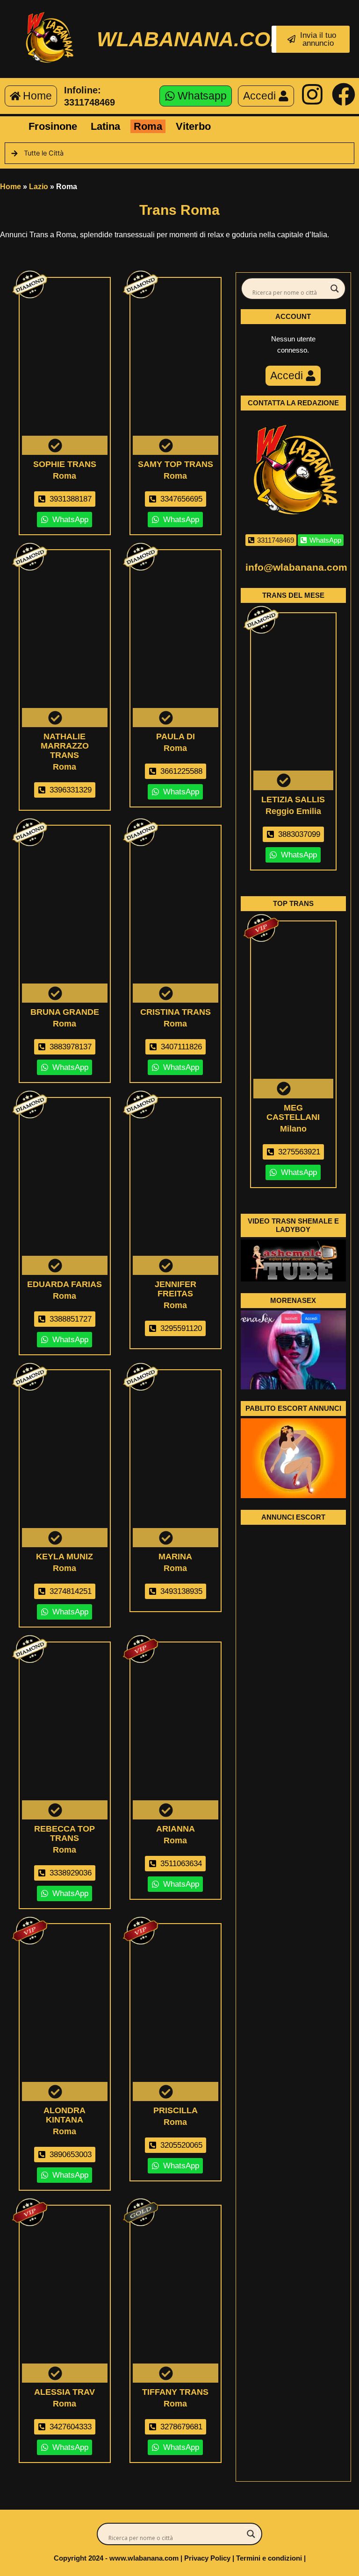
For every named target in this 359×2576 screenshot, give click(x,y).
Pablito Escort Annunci (293, 1408)
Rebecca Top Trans (65, 1833)
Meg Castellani (293, 1112)
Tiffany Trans (175, 2392)
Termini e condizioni (269, 2558)
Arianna (176, 1829)
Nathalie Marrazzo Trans (65, 746)
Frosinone (53, 126)
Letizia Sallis (293, 800)
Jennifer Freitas (176, 1289)
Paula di (176, 736)
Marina (175, 1557)
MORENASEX (293, 1300)
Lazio (39, 187)
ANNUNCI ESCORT (293, 1517)
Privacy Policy (207, 2558)
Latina (105, 126)
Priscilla (176, 2110)
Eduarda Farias (65, 1284)
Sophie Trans (65, 464)
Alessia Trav (65, 2392)
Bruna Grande (65, 1012)
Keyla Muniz (65, 1557)
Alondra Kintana (65, 2115)
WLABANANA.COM (192, 39)
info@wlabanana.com (296, 567)
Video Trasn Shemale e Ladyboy (293, 1225)
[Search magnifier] (335, 289)
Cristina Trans (176, 1012)
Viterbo (193, 126)
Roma (148, 126)
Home (11, 187)
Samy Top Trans (176, 464)
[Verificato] (65, 368)
